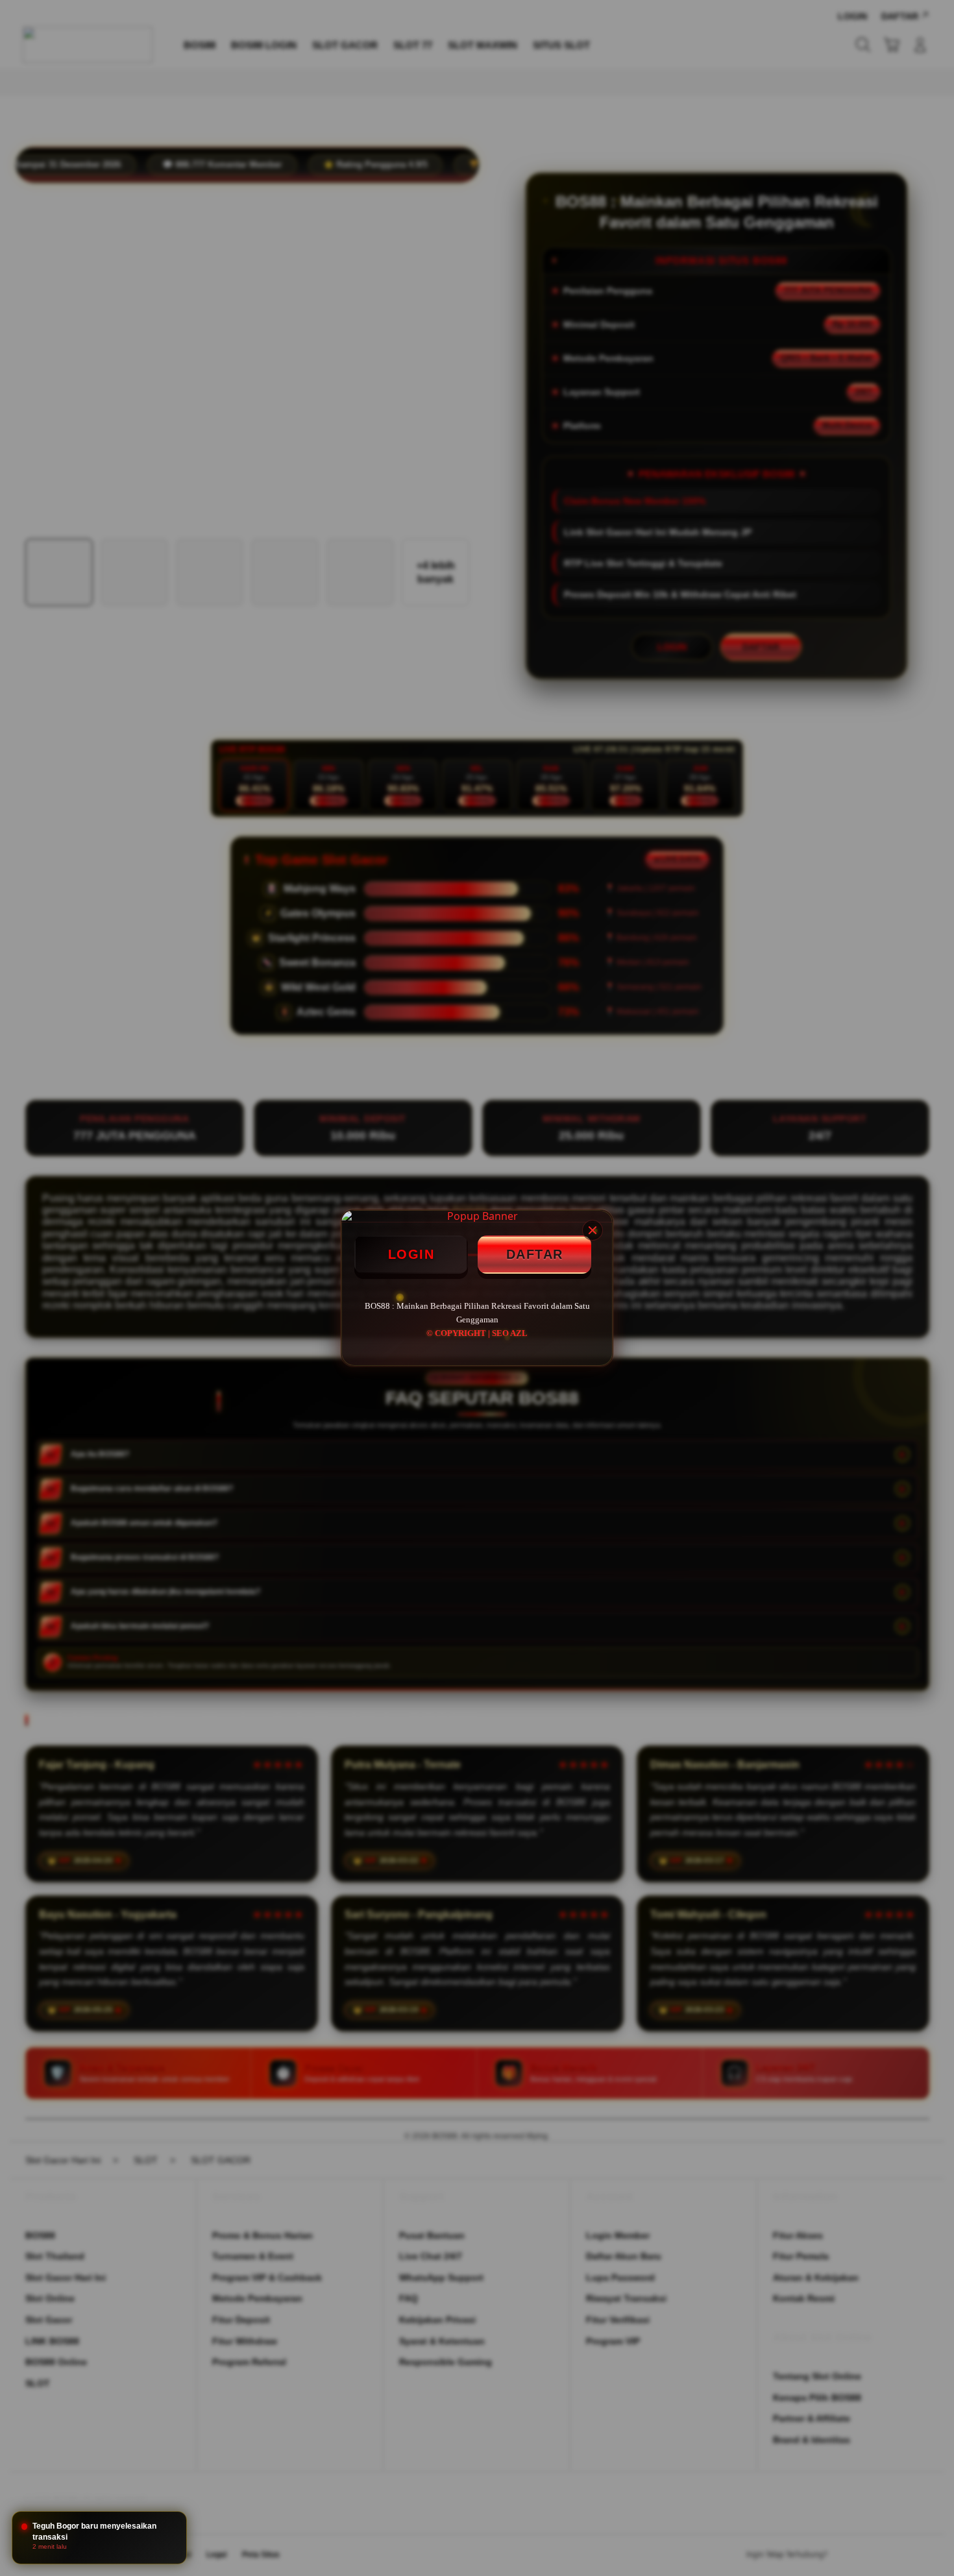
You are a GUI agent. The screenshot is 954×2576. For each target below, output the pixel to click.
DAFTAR (535, 1254)
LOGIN (411, 1254)
